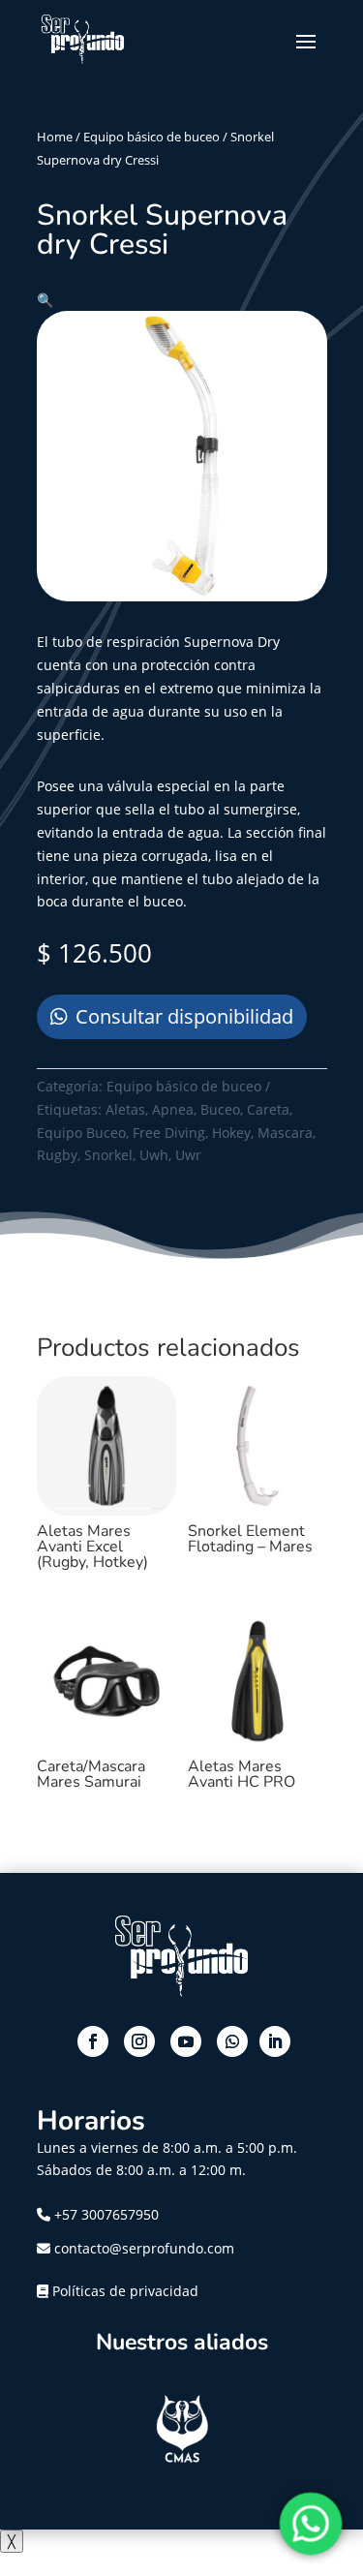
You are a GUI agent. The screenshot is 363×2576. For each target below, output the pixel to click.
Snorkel (108, 1155)
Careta (268, 1109)
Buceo (220, 1109)
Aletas (125, 1109)
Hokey (231, 1133)
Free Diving (169, 1133)
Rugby (57, 1155)
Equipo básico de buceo (151, 137)
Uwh (154, 1155)
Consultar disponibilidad (184, 1016)
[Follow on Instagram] (139, 2041)
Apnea (173, 1109)
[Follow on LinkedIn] (275, 2041)
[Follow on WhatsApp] (232, 2041)
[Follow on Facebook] (93, 2041)
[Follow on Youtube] (186, 2041)
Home (55, 137)
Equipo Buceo (81, 1133)
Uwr (188, 1155)
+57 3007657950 (106, 2214)
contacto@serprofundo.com (142, 2248)
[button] (45, 300)
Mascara (285, 1133)
